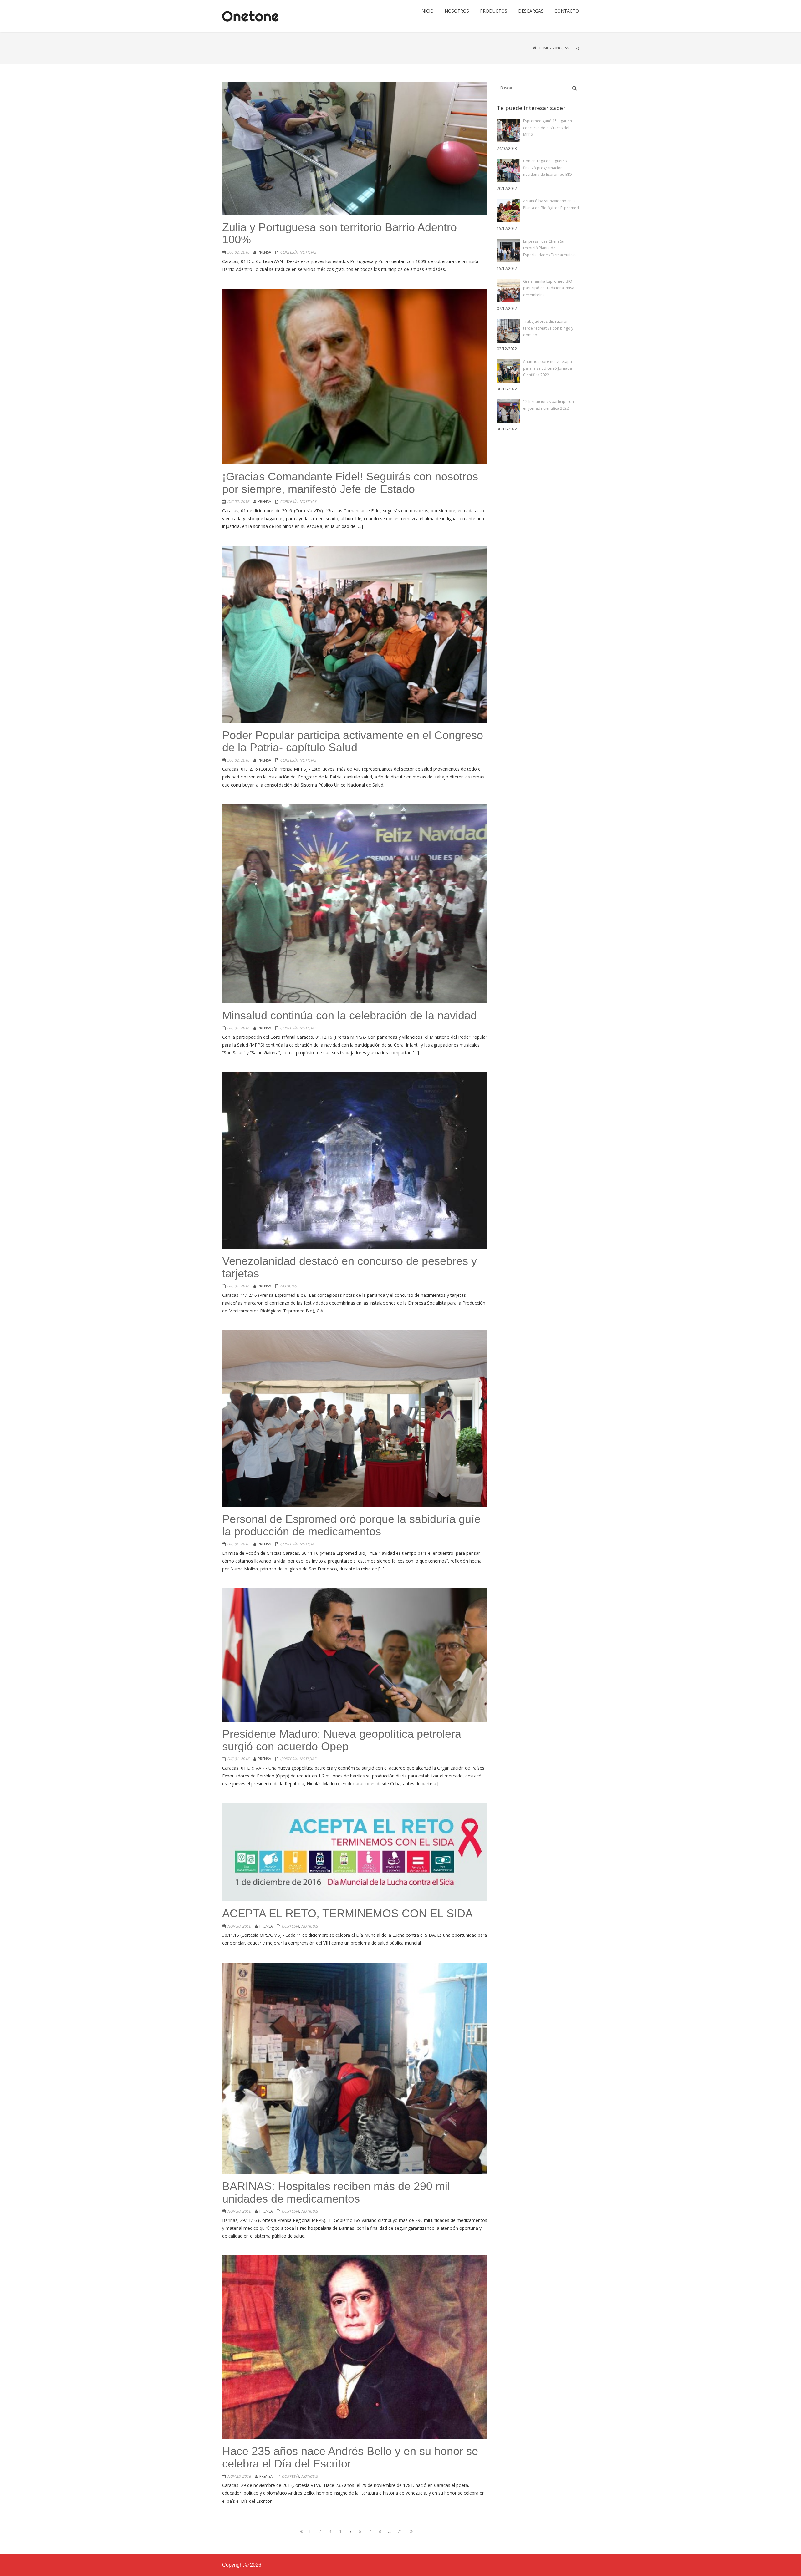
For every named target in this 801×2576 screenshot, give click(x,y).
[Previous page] (300, 2531)
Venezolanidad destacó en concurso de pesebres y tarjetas (349, 1267)
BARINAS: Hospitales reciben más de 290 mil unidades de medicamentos (336, 2192)
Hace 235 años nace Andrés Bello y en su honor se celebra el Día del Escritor (350, 2457)
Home (543, 48)
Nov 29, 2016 (239, 2476)
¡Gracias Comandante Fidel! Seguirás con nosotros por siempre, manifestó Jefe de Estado (350, 483)
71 (401, 2531)
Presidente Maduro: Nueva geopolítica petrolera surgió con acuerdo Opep (342, 1740)
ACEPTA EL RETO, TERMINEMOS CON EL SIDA (347, 1913)
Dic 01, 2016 (238, 1028)
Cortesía (289, 252)
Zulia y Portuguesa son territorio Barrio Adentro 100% (339, 233)
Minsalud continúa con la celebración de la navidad (349, 1015)
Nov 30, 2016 (239, 1926)
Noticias (308, 252)
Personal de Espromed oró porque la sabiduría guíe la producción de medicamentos (351, 1525)
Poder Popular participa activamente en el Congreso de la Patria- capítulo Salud (353, 741)
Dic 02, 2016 (238, 252)
